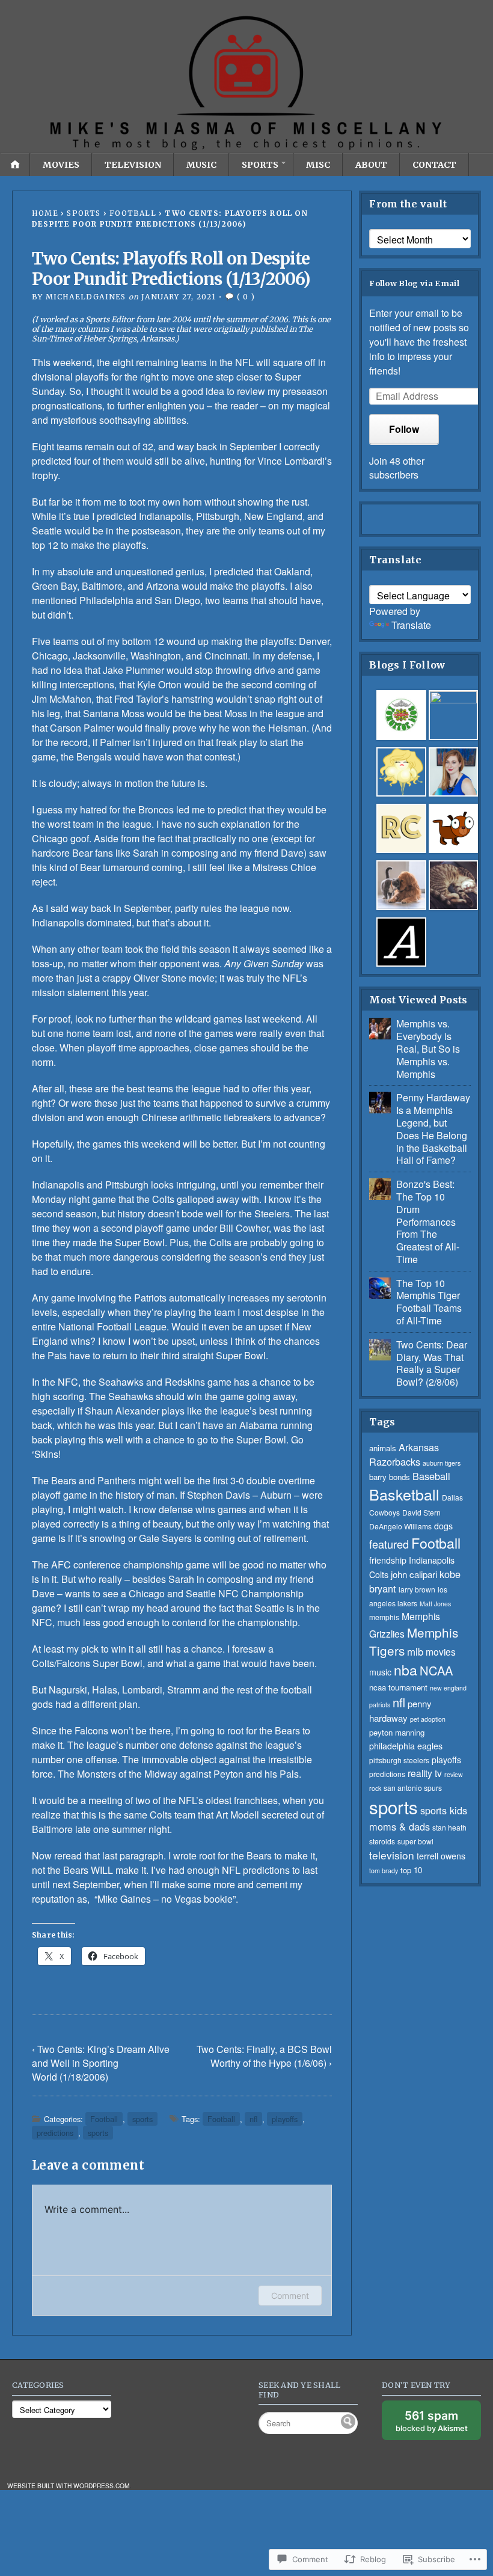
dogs (443, 1526)
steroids (382, 1841)
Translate (411, 625)
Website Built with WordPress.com (69, 2486)
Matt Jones (435, 1604)
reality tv (425, 1773)
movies (61, 165)
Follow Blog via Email (414, 283)
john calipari (414, 1574)
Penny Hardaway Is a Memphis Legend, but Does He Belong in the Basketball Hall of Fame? (433, 1129)
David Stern (421, 1512)
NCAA (436, 1670)
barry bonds (390, 1477)
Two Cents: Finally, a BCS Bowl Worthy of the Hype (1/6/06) (264, 2056)
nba (406, 1669)
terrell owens (441, 1856)
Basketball (404, 1494)
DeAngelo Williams (400, 1526)
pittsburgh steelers (399, 1760)
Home (45, 213)
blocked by (438, 2424)
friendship (388, 1560)
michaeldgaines (86, 297)
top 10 (411, 1870)
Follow (404, 429)
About (371, 165)
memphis (384, 1617)
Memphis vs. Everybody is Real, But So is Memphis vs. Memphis (428, 1048)
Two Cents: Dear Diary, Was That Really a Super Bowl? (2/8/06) (432, 1363)
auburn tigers (442, 1463)
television (133, 165)
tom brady (384, 1871)
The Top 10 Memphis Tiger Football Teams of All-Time (429, 1302)
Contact (434, 165)
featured (389, 1544)
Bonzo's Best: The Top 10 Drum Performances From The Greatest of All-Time (428, 1222)
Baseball (431, 1476)
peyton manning (397, 1732)
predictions (55, 2133)
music (201, 165)
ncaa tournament (398, 1687)
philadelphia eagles (406, 1746)
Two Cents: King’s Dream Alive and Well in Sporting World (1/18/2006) (101, 2063)
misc (318, 165)
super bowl (415, 1841)
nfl (253, 2119)
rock (375, 1788)
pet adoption (428, 1719)
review (454, 1774)
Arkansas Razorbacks (404, 1454)
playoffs (285, 2119)
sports (260, 165)
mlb (415, 1651)
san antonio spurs (413, 1788)
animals (383, 1448)
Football (133, 213)
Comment (290, 2296)
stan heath (449, 1827)
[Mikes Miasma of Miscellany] (246, 84)
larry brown (417, 1589)
